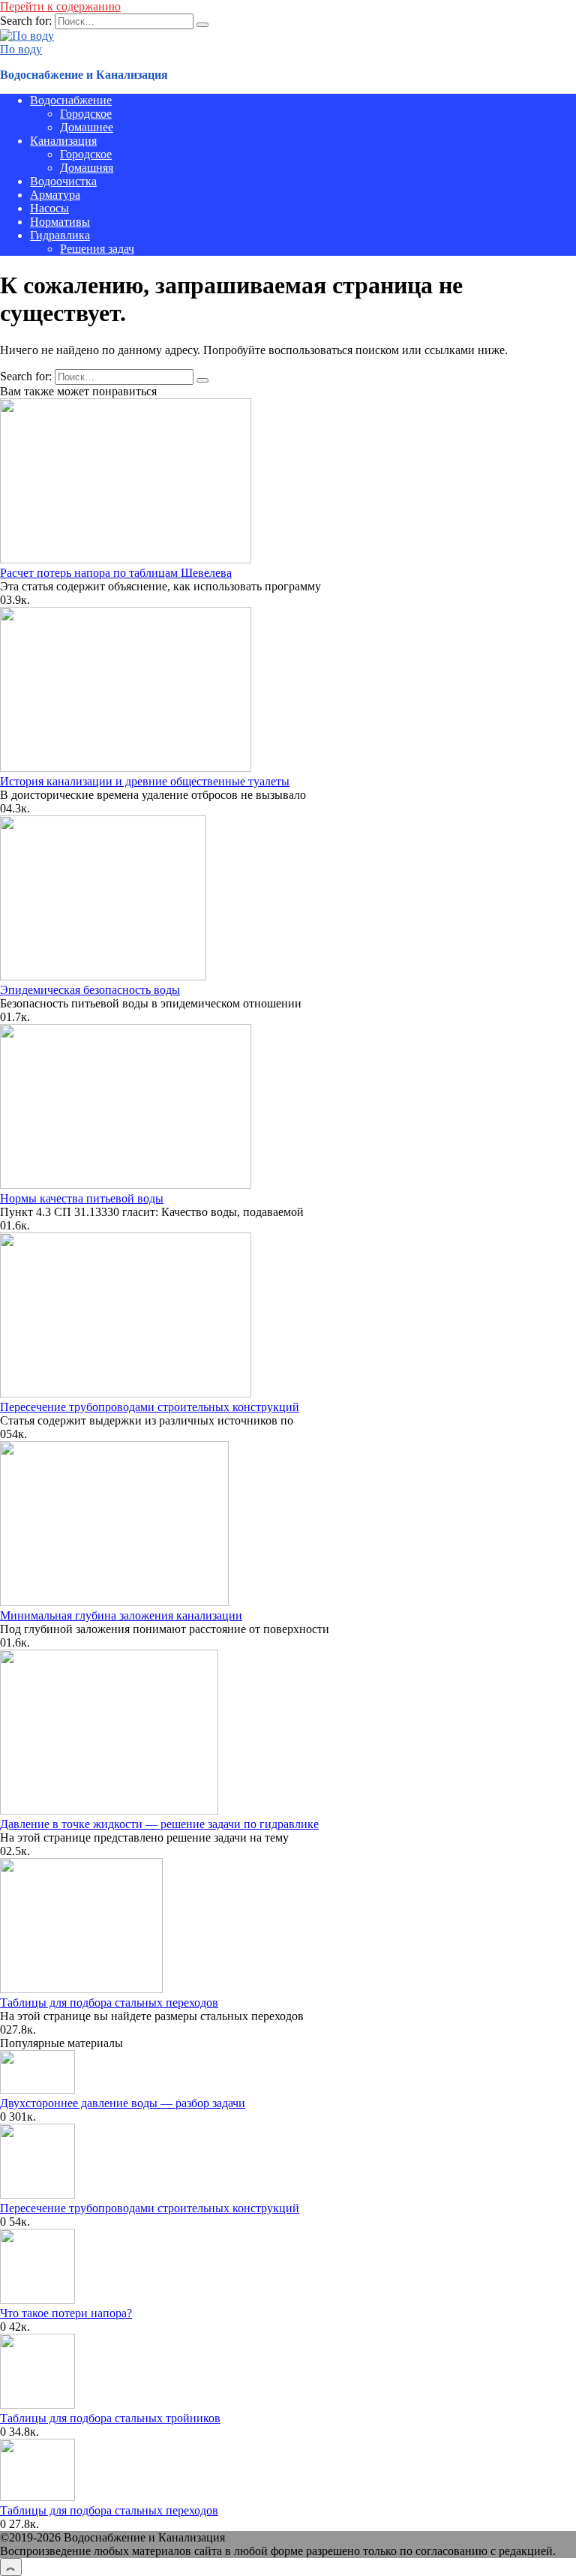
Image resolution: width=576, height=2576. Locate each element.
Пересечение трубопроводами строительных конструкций (150, 1407)
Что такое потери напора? (66, 2313)
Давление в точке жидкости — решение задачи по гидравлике (159, 1824)
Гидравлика (60, 235)
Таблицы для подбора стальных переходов (109, 2003)
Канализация (63, 141)
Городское (86, 114)
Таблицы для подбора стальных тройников (110, 2418)
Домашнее (87, 127)
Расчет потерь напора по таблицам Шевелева (116, 573)
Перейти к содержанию (60, 6)
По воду (21, 49)
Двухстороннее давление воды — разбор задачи (123, 2103)
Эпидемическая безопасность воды (90, 990)
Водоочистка (63, 181)
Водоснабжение (71, 100)
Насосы (49, 208)
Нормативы (60, 222)
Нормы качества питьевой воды (82, 1198)
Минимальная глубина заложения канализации (121, 1615)
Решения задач (97, 249)
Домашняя (87, 168)
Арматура (55, 195)
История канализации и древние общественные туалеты (145, 781)
